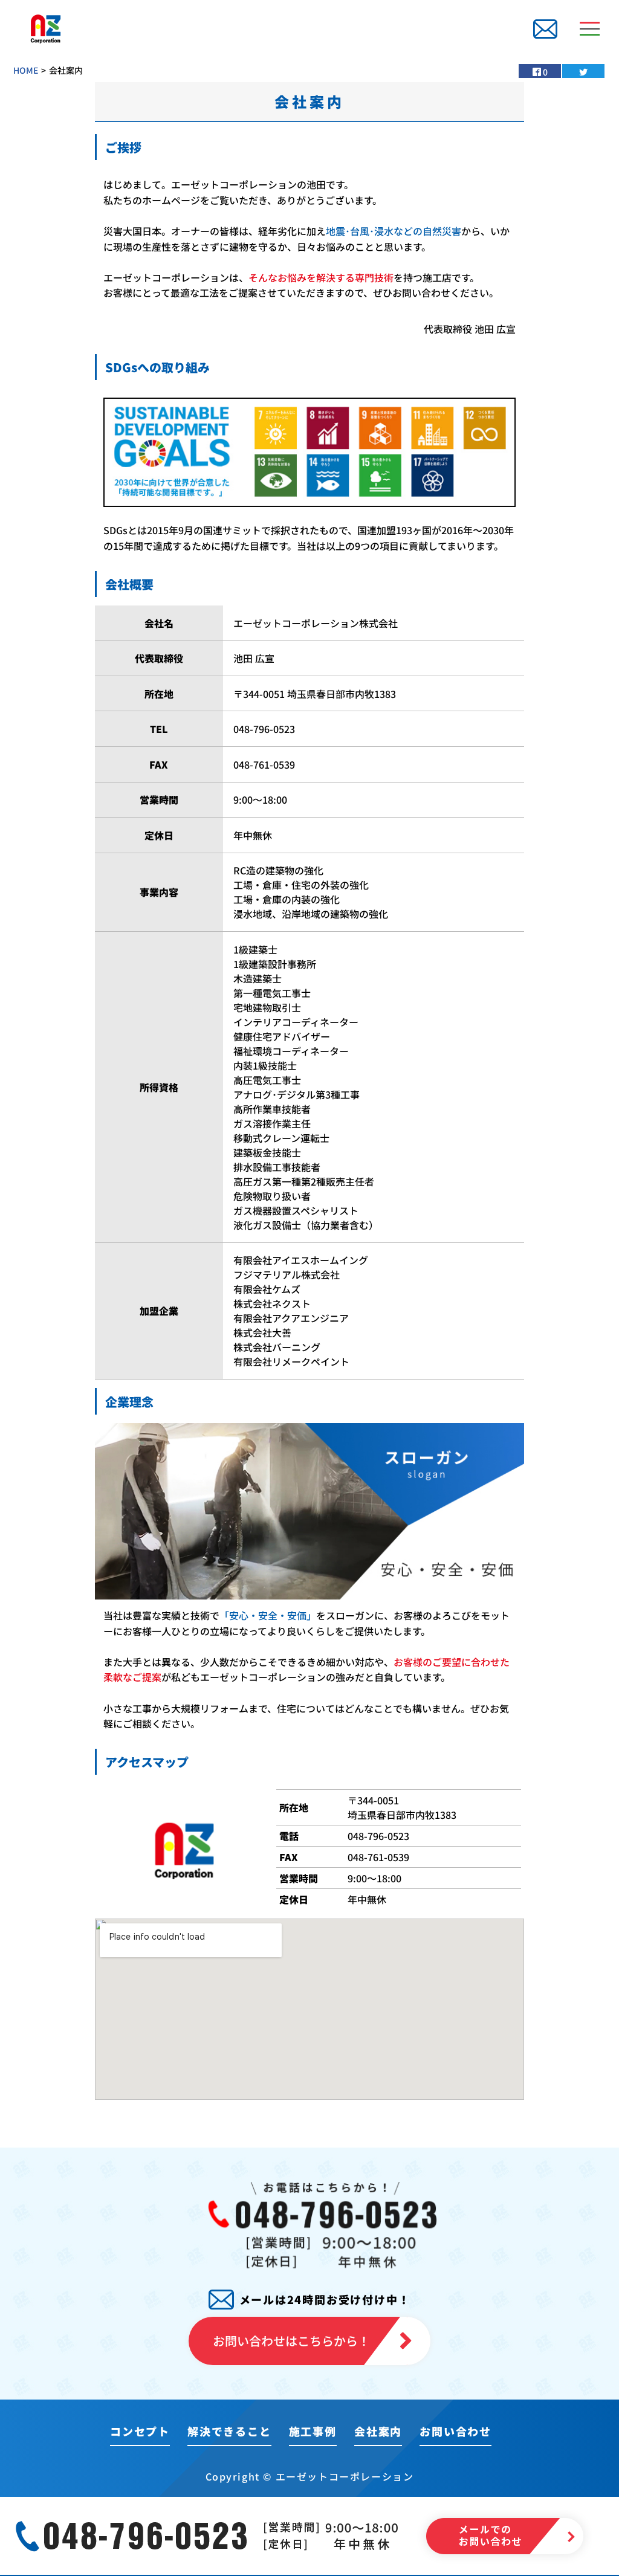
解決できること (229, 2431)
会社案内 (378, 2431)
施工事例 (313, 2431)
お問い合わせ (455, 2431)
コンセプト (140, 2431)
